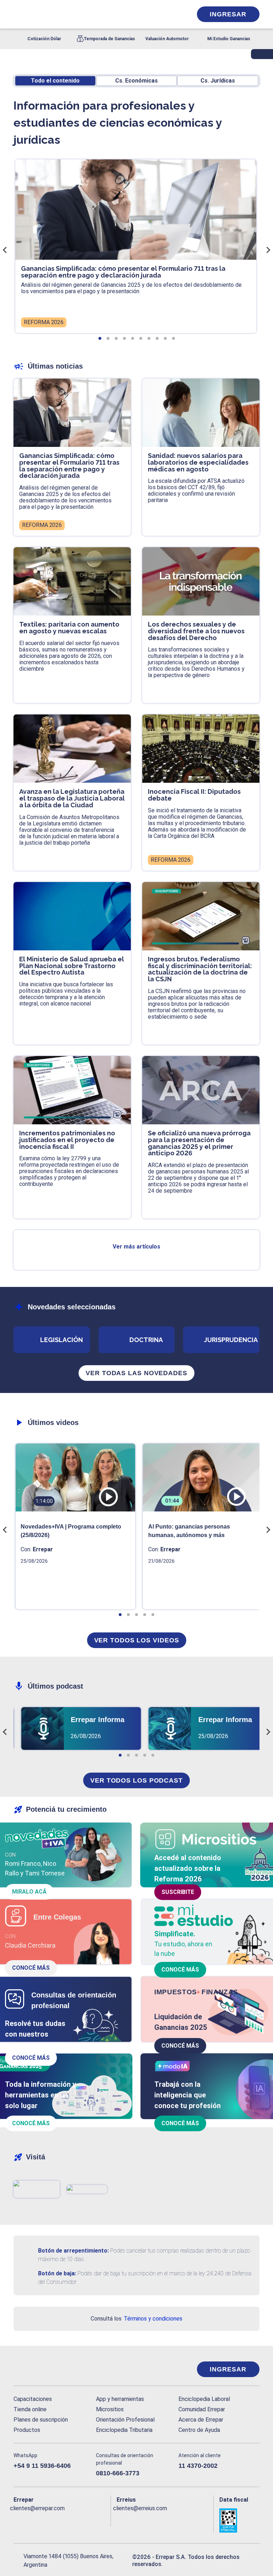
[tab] (100, 338)
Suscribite (178, 1892)
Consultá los (136, 2319)
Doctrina (146, 1340)
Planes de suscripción (41, 2420)
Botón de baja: (57, 2273)
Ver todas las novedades (136, 1373)
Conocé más (31, 1968)
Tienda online (30, 2409)
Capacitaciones (33, 2399)
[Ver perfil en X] (32, 2520)
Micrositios (110, 2409)
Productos (27, 2430)
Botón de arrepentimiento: (73, 2251)
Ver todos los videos (137, 1640)
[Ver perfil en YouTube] (60, 2520)
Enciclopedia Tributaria (124, 2430)
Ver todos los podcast (136, 1780)
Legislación (61, 1340)
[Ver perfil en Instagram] (75, 2520)
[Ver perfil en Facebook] (18, 2520)
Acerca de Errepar (201, 2420)
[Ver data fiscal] (239, 2520)
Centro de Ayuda (199, 2430)
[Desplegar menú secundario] (165, 14)
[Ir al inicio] (42, 2369)
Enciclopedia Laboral (204, 2399)
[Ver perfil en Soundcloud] (89, 2520)
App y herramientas (120, 2399)
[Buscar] (93, 14)
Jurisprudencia (231, 1340)
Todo (55, 81)
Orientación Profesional (125, 2420)
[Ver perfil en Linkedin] (46, 2520)
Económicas (136, 81)
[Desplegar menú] (18, 14)
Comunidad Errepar (202, 2409)
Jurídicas (218, 81)
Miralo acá (29, 1892)
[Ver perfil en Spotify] (103, 2520)
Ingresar (228, 14)
